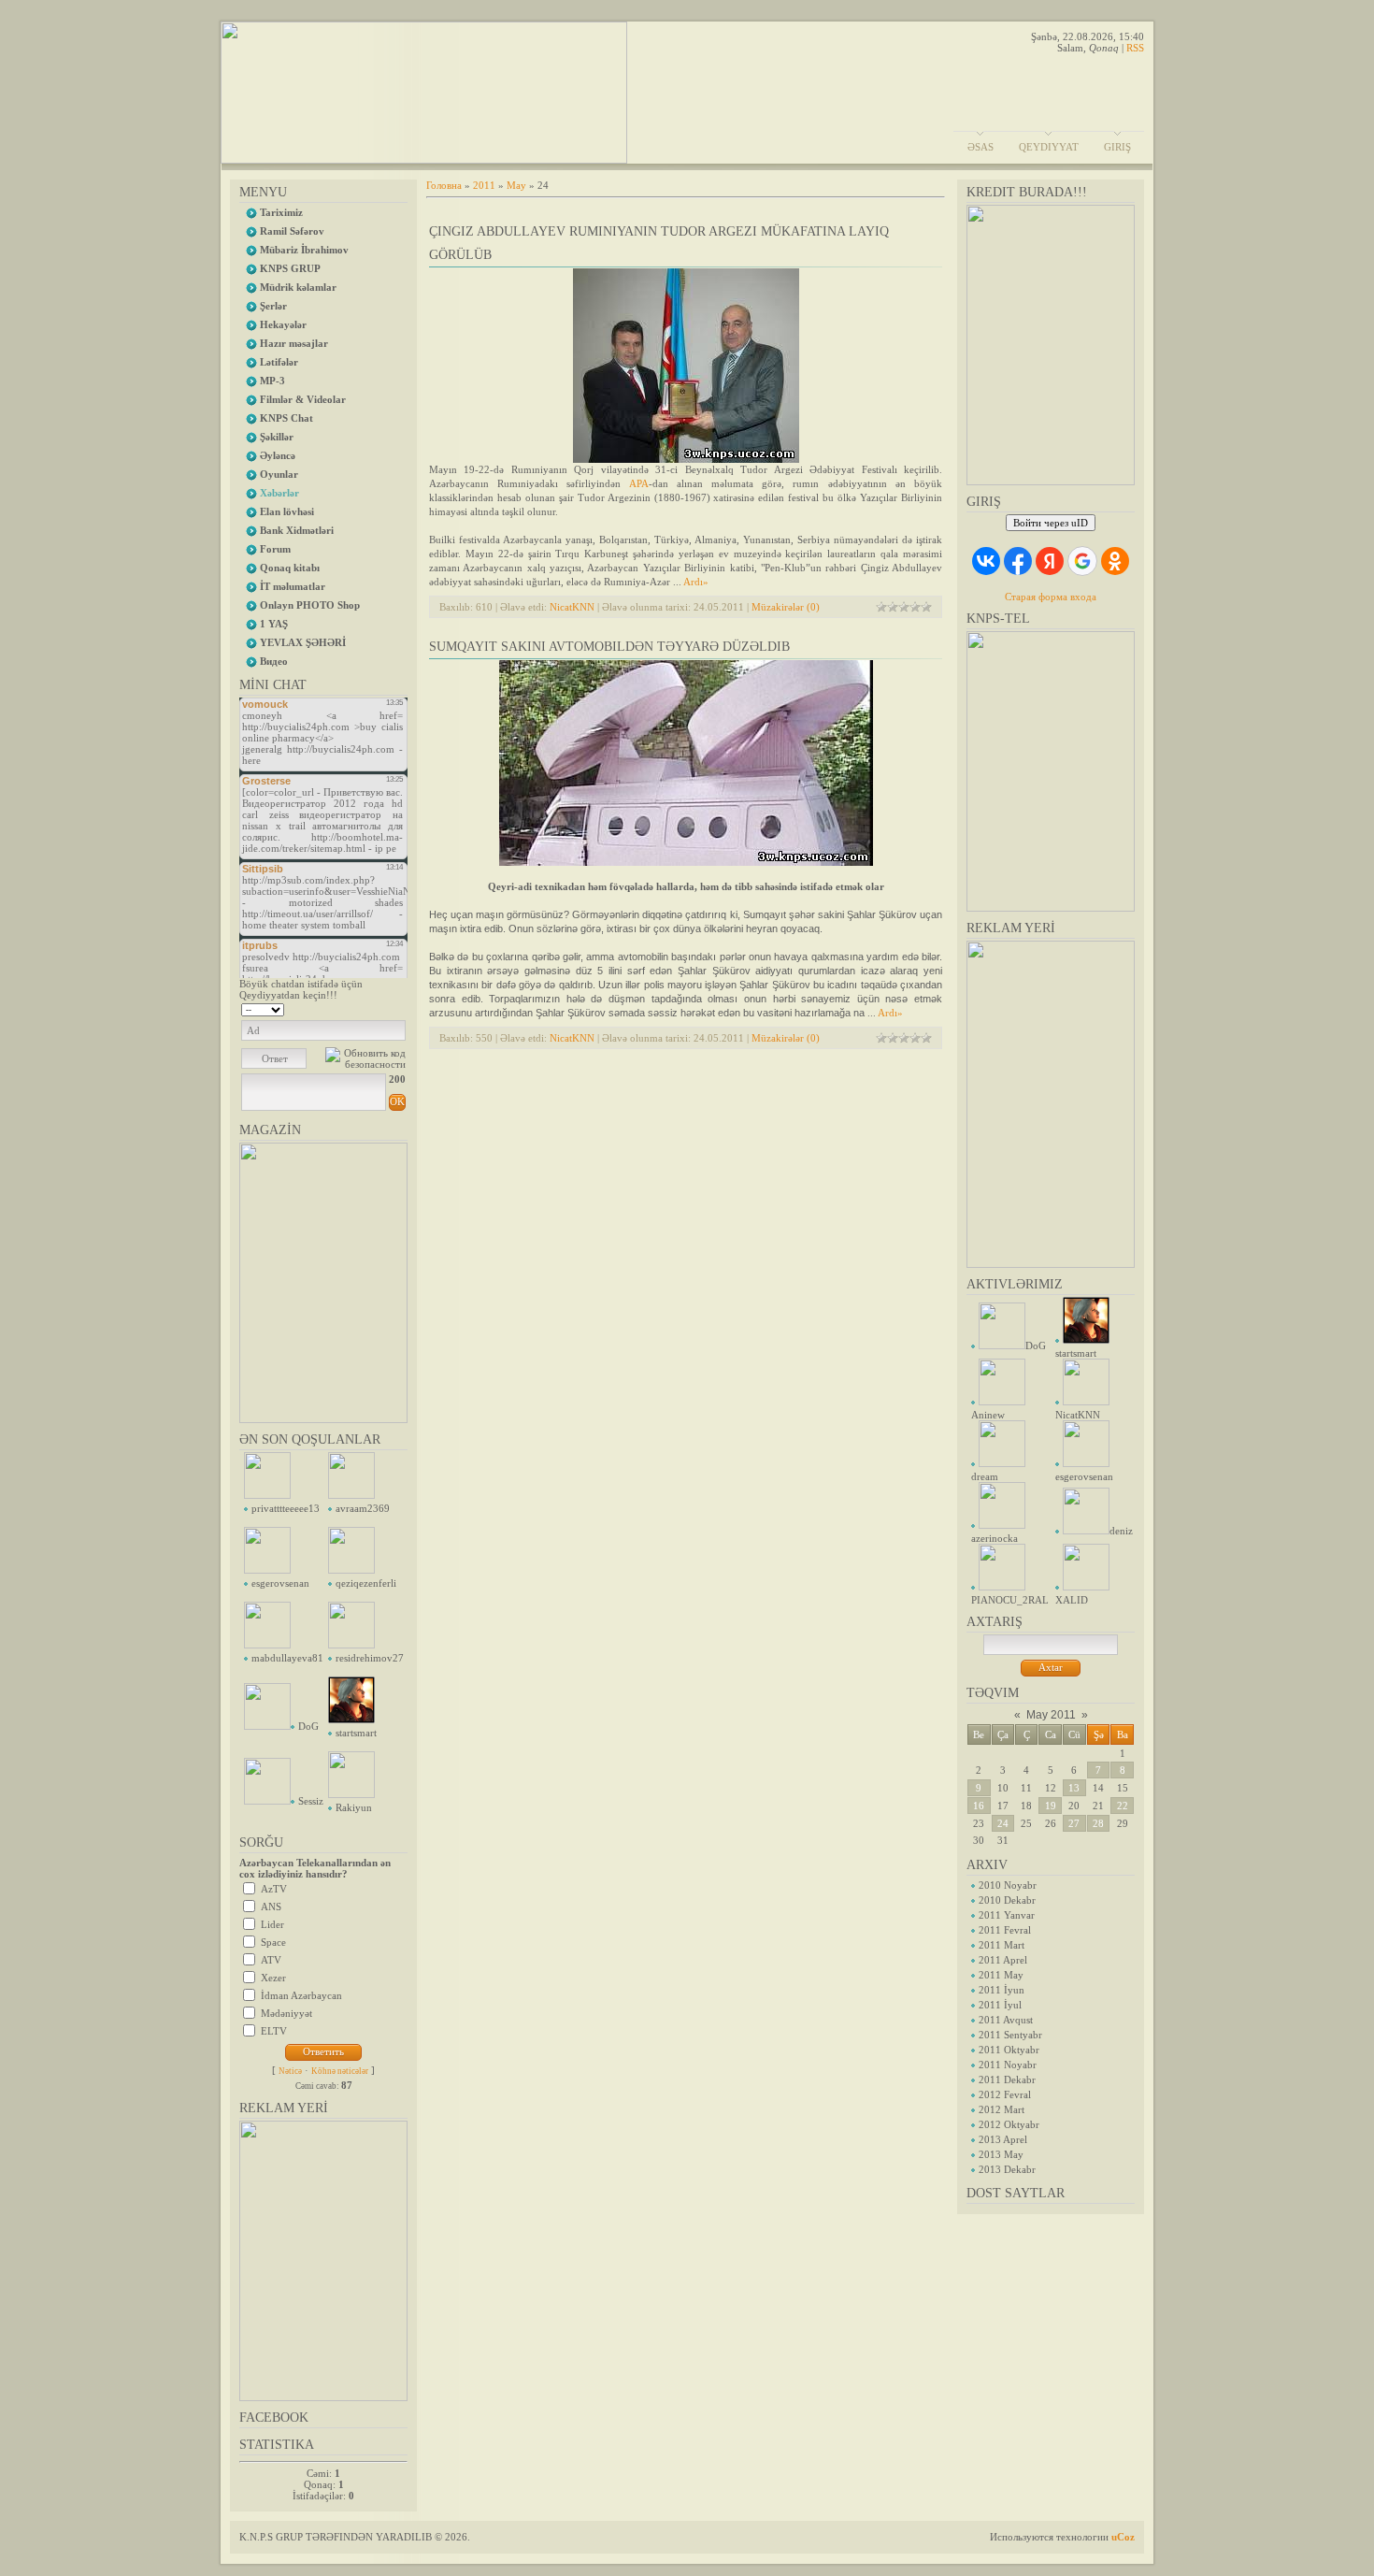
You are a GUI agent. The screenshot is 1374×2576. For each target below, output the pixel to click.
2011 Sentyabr (1010, 2035)
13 (1074, 1788)
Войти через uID (1051, 523)
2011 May (1001, 1975)
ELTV (274, 2031)
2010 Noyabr (1008, 1885)
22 (1123, 1806)
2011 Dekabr (1007, 2080)
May (516, 185)
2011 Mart (1002, 1945)
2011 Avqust (1006, 2020)
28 (1098, 1823)
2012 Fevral (1005, 2094)
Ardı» (696, 582)
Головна (444, 185)
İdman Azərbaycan (301, 1995)
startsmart (356, 1733)
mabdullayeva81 (287, 1658)
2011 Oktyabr (1009, 2050)
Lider (272, 1924)
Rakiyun (354, 1807)
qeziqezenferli (366, 1583)
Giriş (1117, 147)
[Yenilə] (382, 1008)
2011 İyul (1000, 2005)
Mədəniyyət (286, 2013)
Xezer (273, 1978)
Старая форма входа (1051, 597)
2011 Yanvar (1007, 1915)
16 (979, 1806)
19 (1051, 1806)
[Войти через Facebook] (1018, 561)
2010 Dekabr (1007, 1900)
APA (639, 483)
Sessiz (311, 1801)
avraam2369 (363, 1508)
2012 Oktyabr (1009, 2124)
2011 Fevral (1005, 1930)
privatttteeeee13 (286, 1508)
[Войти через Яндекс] (1050, 561)
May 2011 (1051, 1715)
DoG (308, 1726)
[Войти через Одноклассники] (1115, 561)
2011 (484, 185)
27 (1074, 1823)
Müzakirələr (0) (786, 607)
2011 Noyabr (1008, 2065)
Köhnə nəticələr (340, 2071)
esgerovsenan (280, 1583)
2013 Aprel (1003, 2139)
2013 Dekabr (1007, 2169)
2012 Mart (1002, 2109)
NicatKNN (572, 607)
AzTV (274, 1889)
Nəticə (290, 2071)
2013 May (1001, 2154)
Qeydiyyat (1049, 147)
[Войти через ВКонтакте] (986, 561)
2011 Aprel (1003, 1960)
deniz (1121, 1531)
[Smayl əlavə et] (400, 1008)
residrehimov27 (370, 1658)
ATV (271, 1960)
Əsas (980, 147)
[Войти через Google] (1082, 561)
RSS (1135, 48)
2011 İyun (1002, 1990)
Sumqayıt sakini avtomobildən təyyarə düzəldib (609, 647)
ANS (271, 1907)
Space (273, 1942)
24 (1003, 1823)
